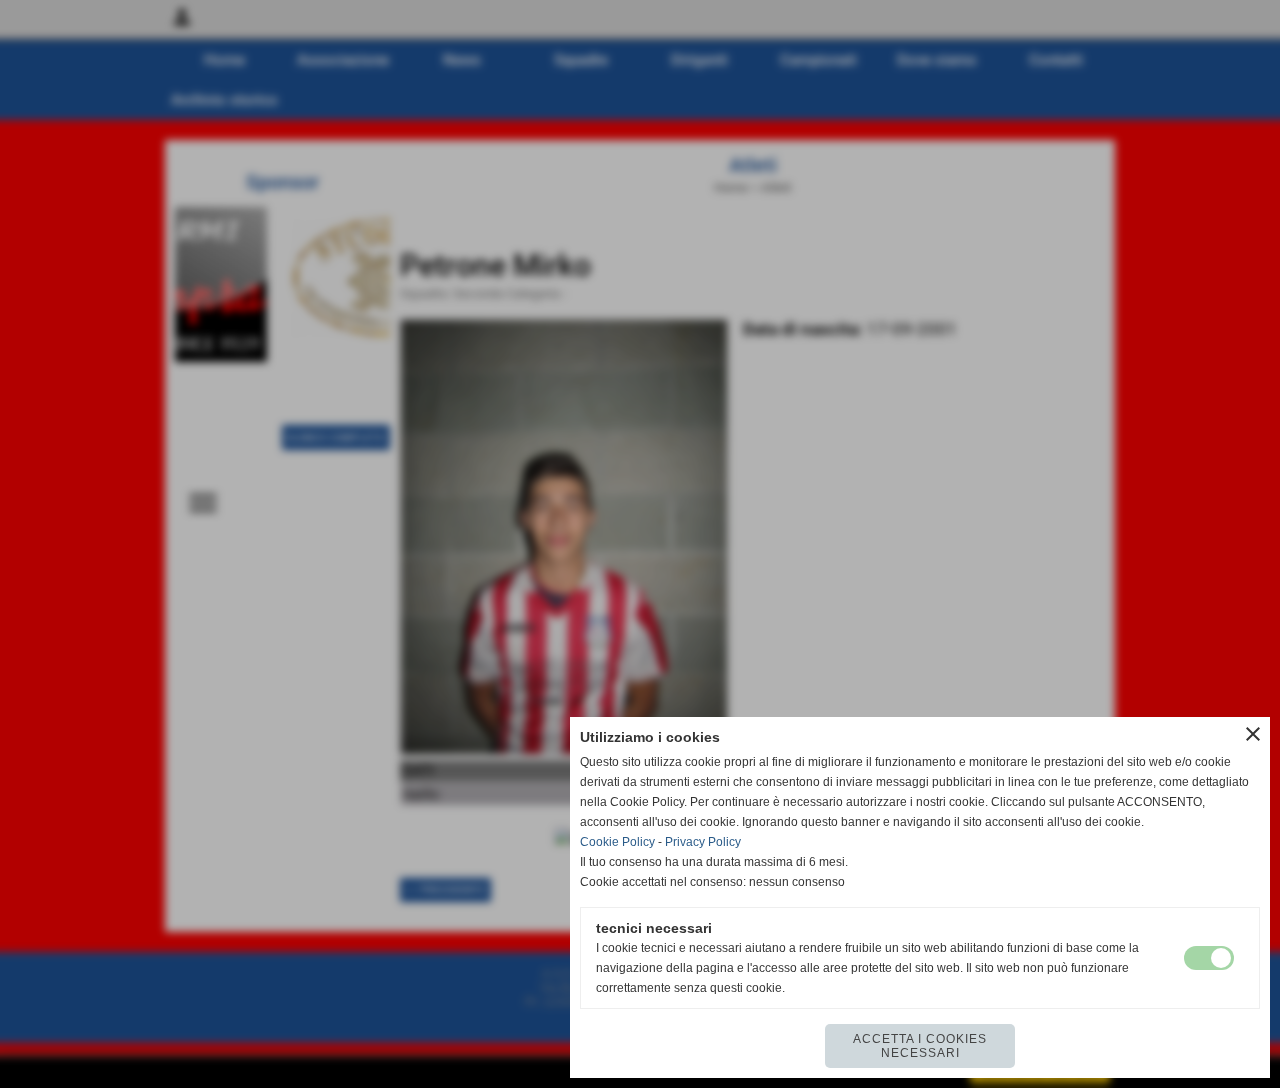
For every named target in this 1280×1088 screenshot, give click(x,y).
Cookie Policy (617, 842)
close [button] (1253, 734)
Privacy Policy (703, 842)
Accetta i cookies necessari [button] (920, 1046)
